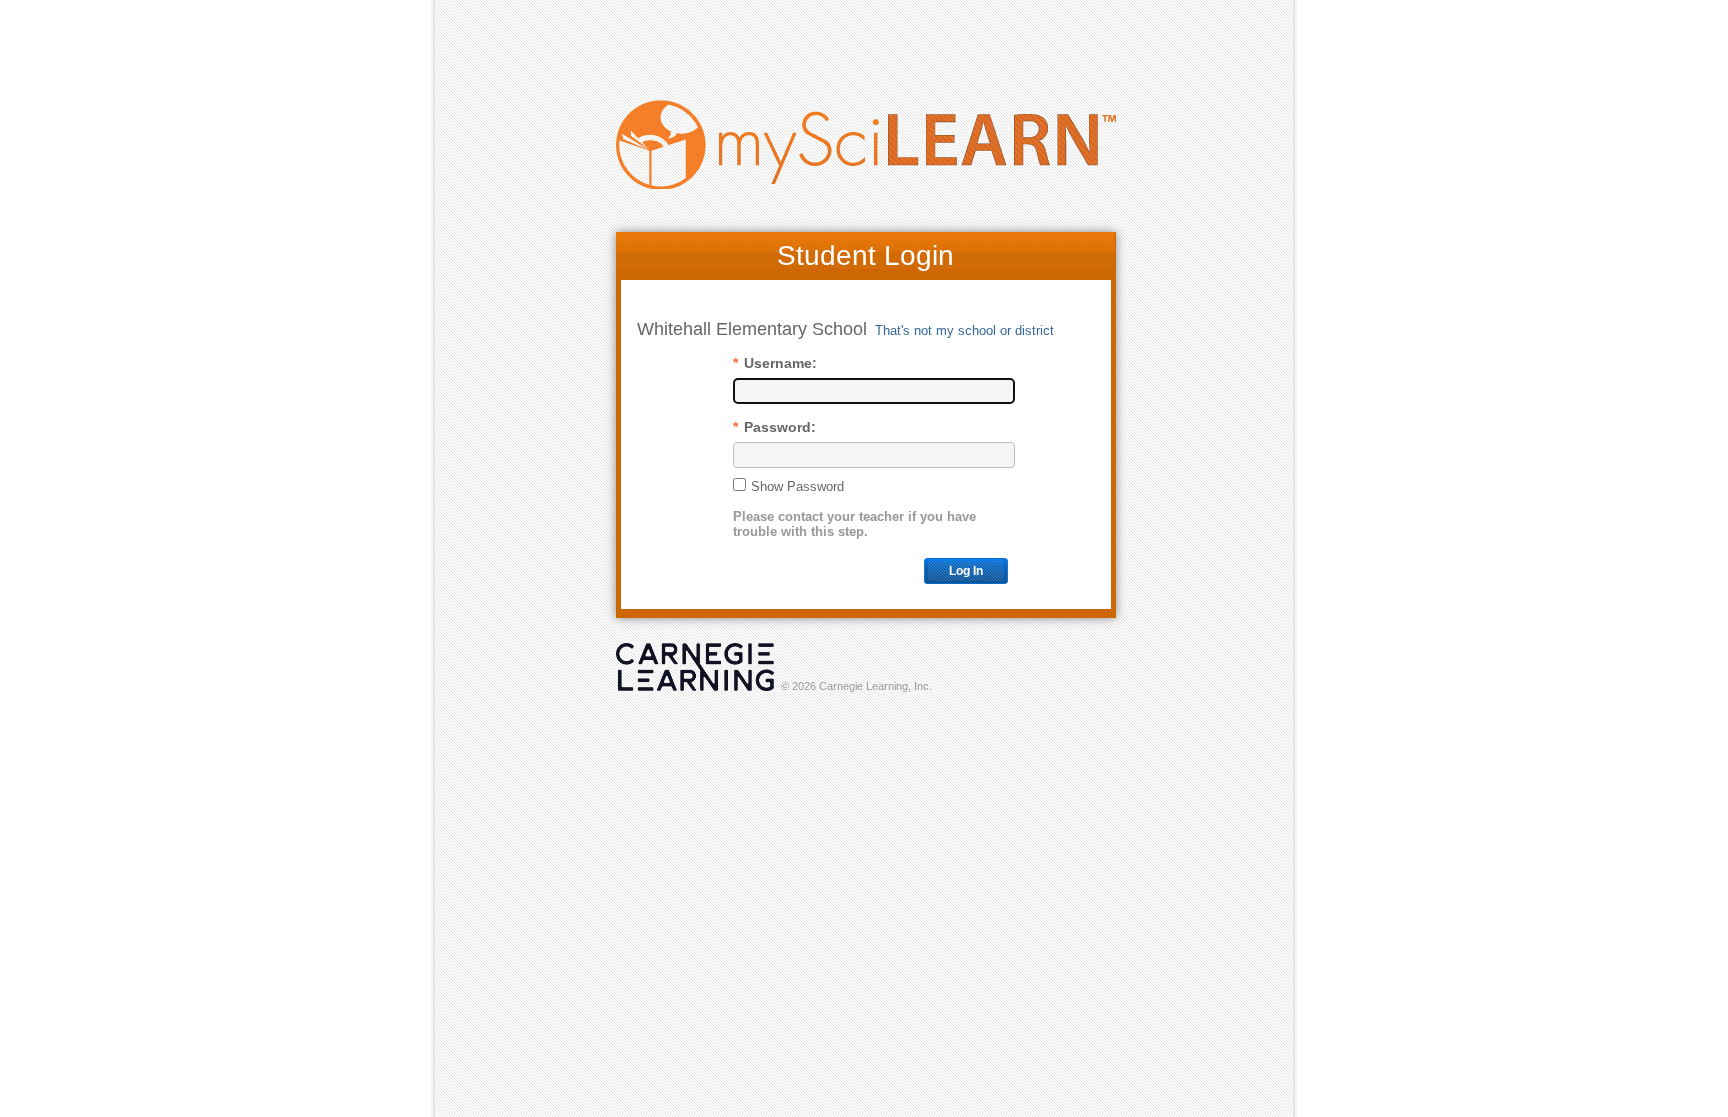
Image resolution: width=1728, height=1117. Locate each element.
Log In (966, 571)
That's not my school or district (964, 330)
